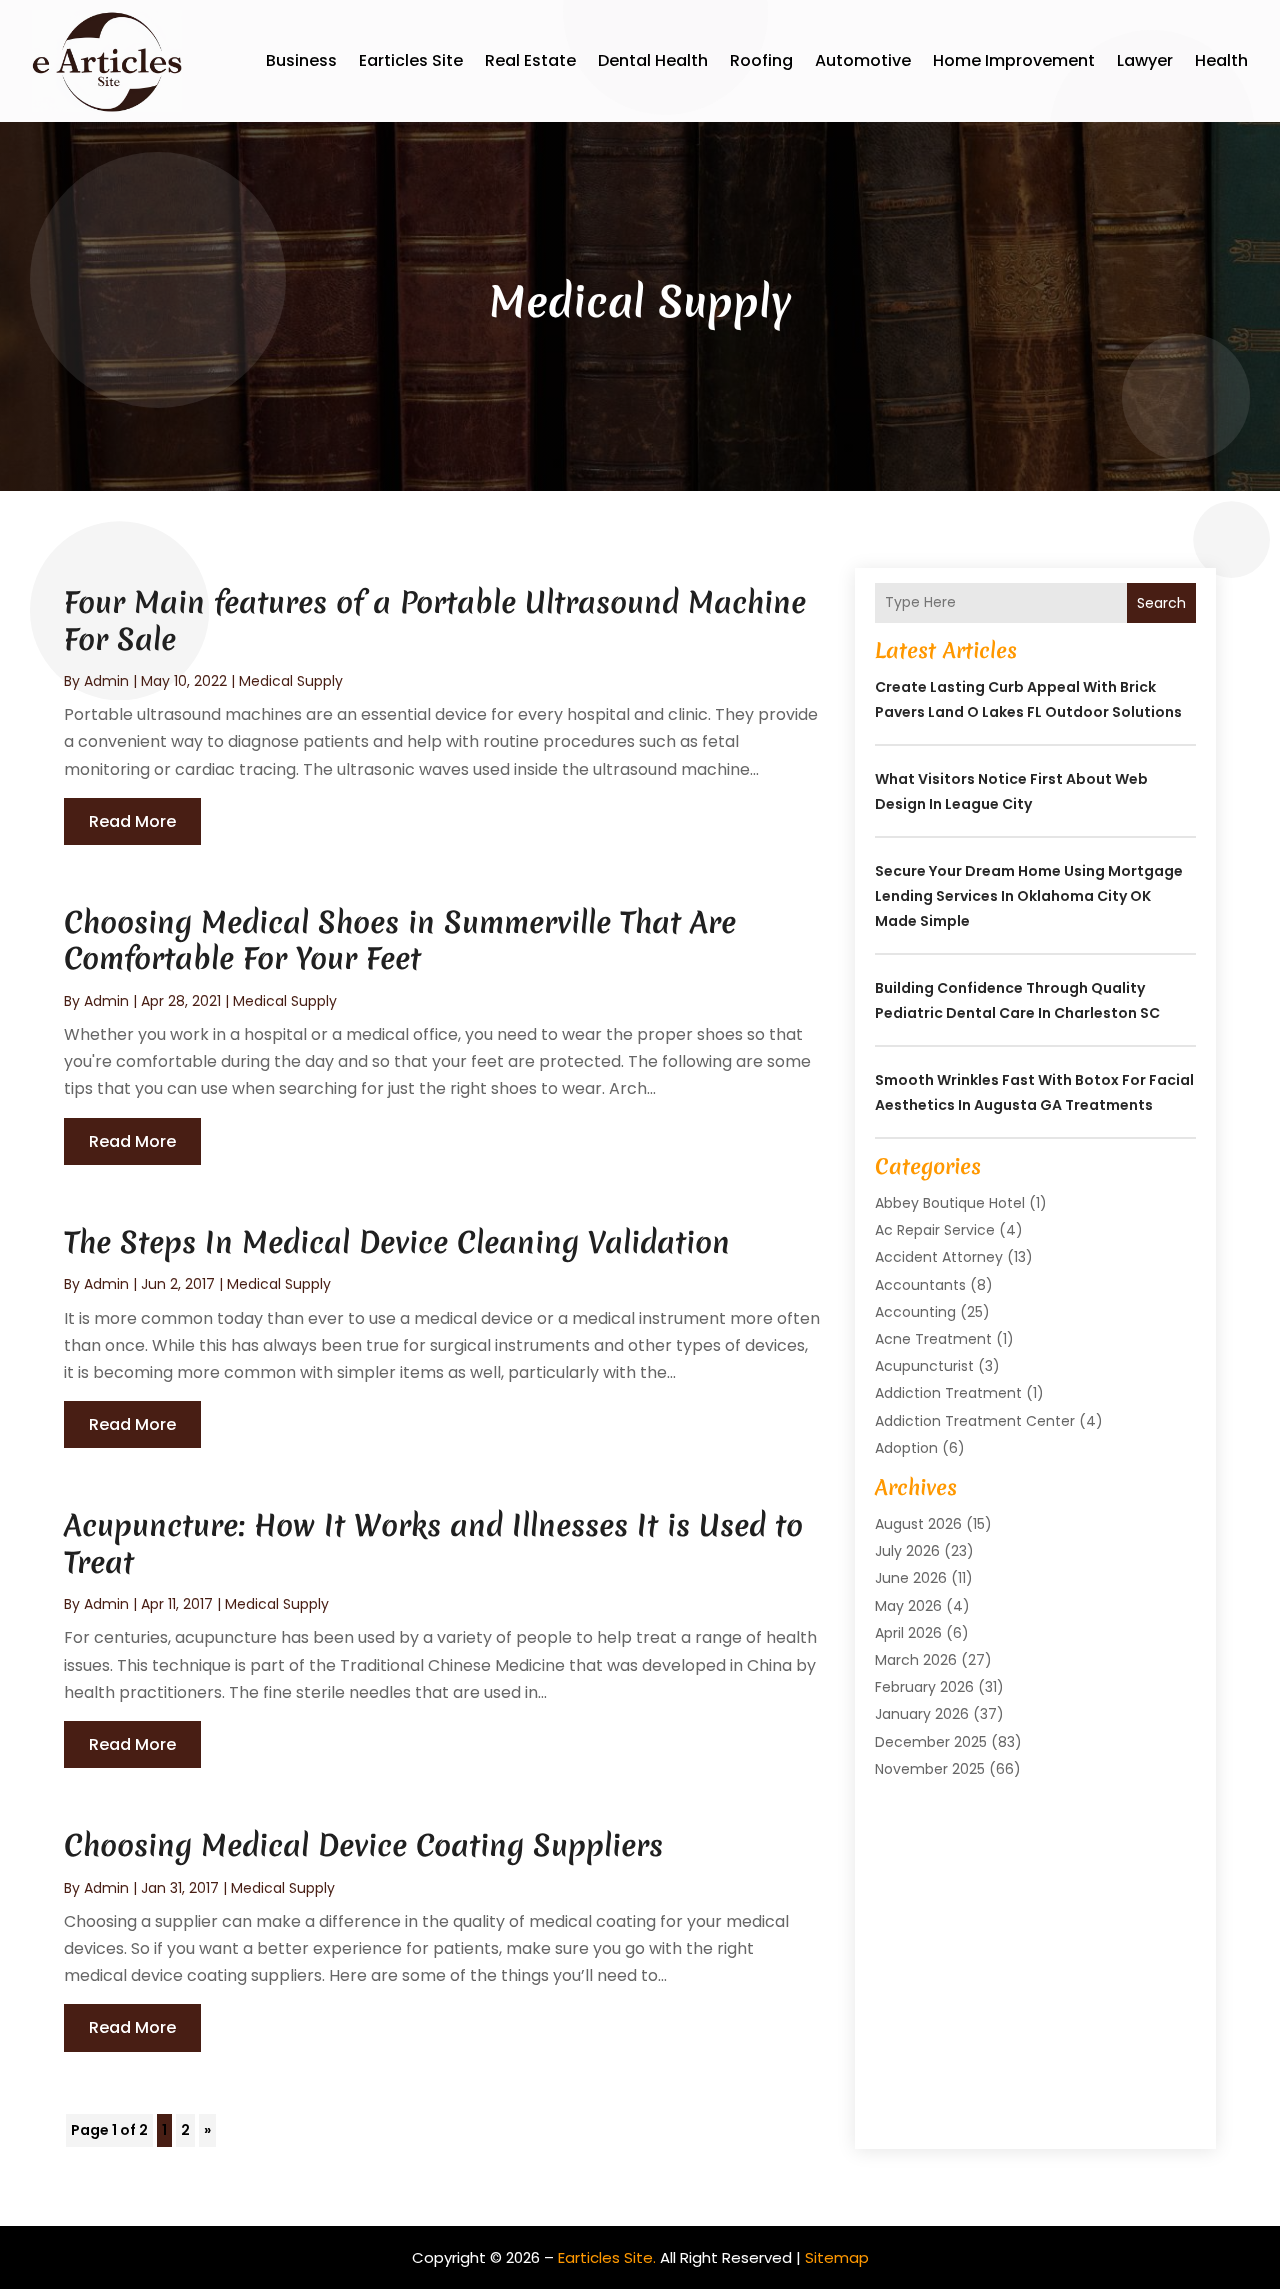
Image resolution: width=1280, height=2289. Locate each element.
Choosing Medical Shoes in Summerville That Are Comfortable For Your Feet (400, 940)
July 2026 (907, 1551)
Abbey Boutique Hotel (950, 1203)
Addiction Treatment (948, 1393)
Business (301, 60)
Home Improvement (1014, 60)
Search (1161, 603)
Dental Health (653, 60)
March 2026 (916, 1660)
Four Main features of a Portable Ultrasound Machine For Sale (435, 620)
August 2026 (918, 1524)
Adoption (906, 1448)
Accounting (915, 1312)
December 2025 (931, 1742)
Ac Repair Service (935, 1230)
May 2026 (908, 1606)
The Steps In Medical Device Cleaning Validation (397, 1242)
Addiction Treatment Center (975, 1421)
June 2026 (911, 1578)
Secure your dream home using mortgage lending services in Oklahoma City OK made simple (1029, 896)
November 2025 (930, 1769)
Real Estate (530, 60)
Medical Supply (291, 681)
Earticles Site (411, 60)
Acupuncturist (924, 1366)
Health (1221, 60)
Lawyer (1145, 60)
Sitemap (837, 2257)
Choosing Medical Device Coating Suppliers (363, 1845)
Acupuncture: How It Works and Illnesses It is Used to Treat (433, 1543)
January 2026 (922, 1714)
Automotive (863, 60)
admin (106, 681)
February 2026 (924, 1687)
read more (132, 821)
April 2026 (908, 1633)
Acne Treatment (933, 1339)
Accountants (920, 1285)
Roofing (761, 60)
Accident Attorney (939, 1257)
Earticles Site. (607, 2257)
